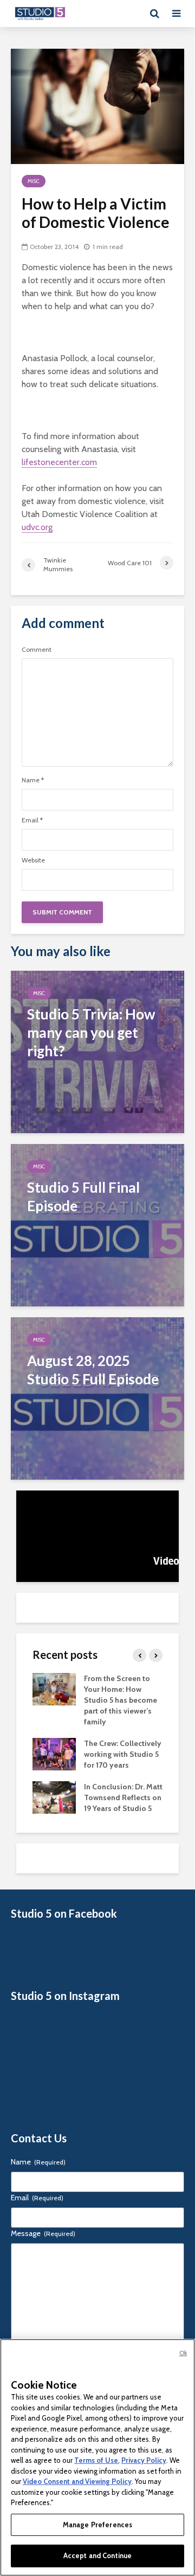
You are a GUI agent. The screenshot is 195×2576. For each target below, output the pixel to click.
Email (32, 820)
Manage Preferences (97, 2525)
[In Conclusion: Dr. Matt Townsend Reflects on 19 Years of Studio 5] (54, 1797)
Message (43, 2233)
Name (33, 780)
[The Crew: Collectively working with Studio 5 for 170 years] (54, 1754)
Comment (37, 650)
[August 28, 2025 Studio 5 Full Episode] (97, 1398)
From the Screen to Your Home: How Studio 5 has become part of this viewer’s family (121, 1700)
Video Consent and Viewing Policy (77, 2481)
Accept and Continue (97, 2555)
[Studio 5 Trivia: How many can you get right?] (97, 1051)
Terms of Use (96, 2460)
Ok (183, 2353)
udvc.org (37, 527)
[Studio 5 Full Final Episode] (97, 1224)
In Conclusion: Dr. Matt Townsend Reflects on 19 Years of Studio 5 (123, 1797)
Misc (34, 181)
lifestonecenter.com (59, 462)
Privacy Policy (144, 2460)
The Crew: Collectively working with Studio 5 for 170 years (123, 1754)
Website (33, 860)
